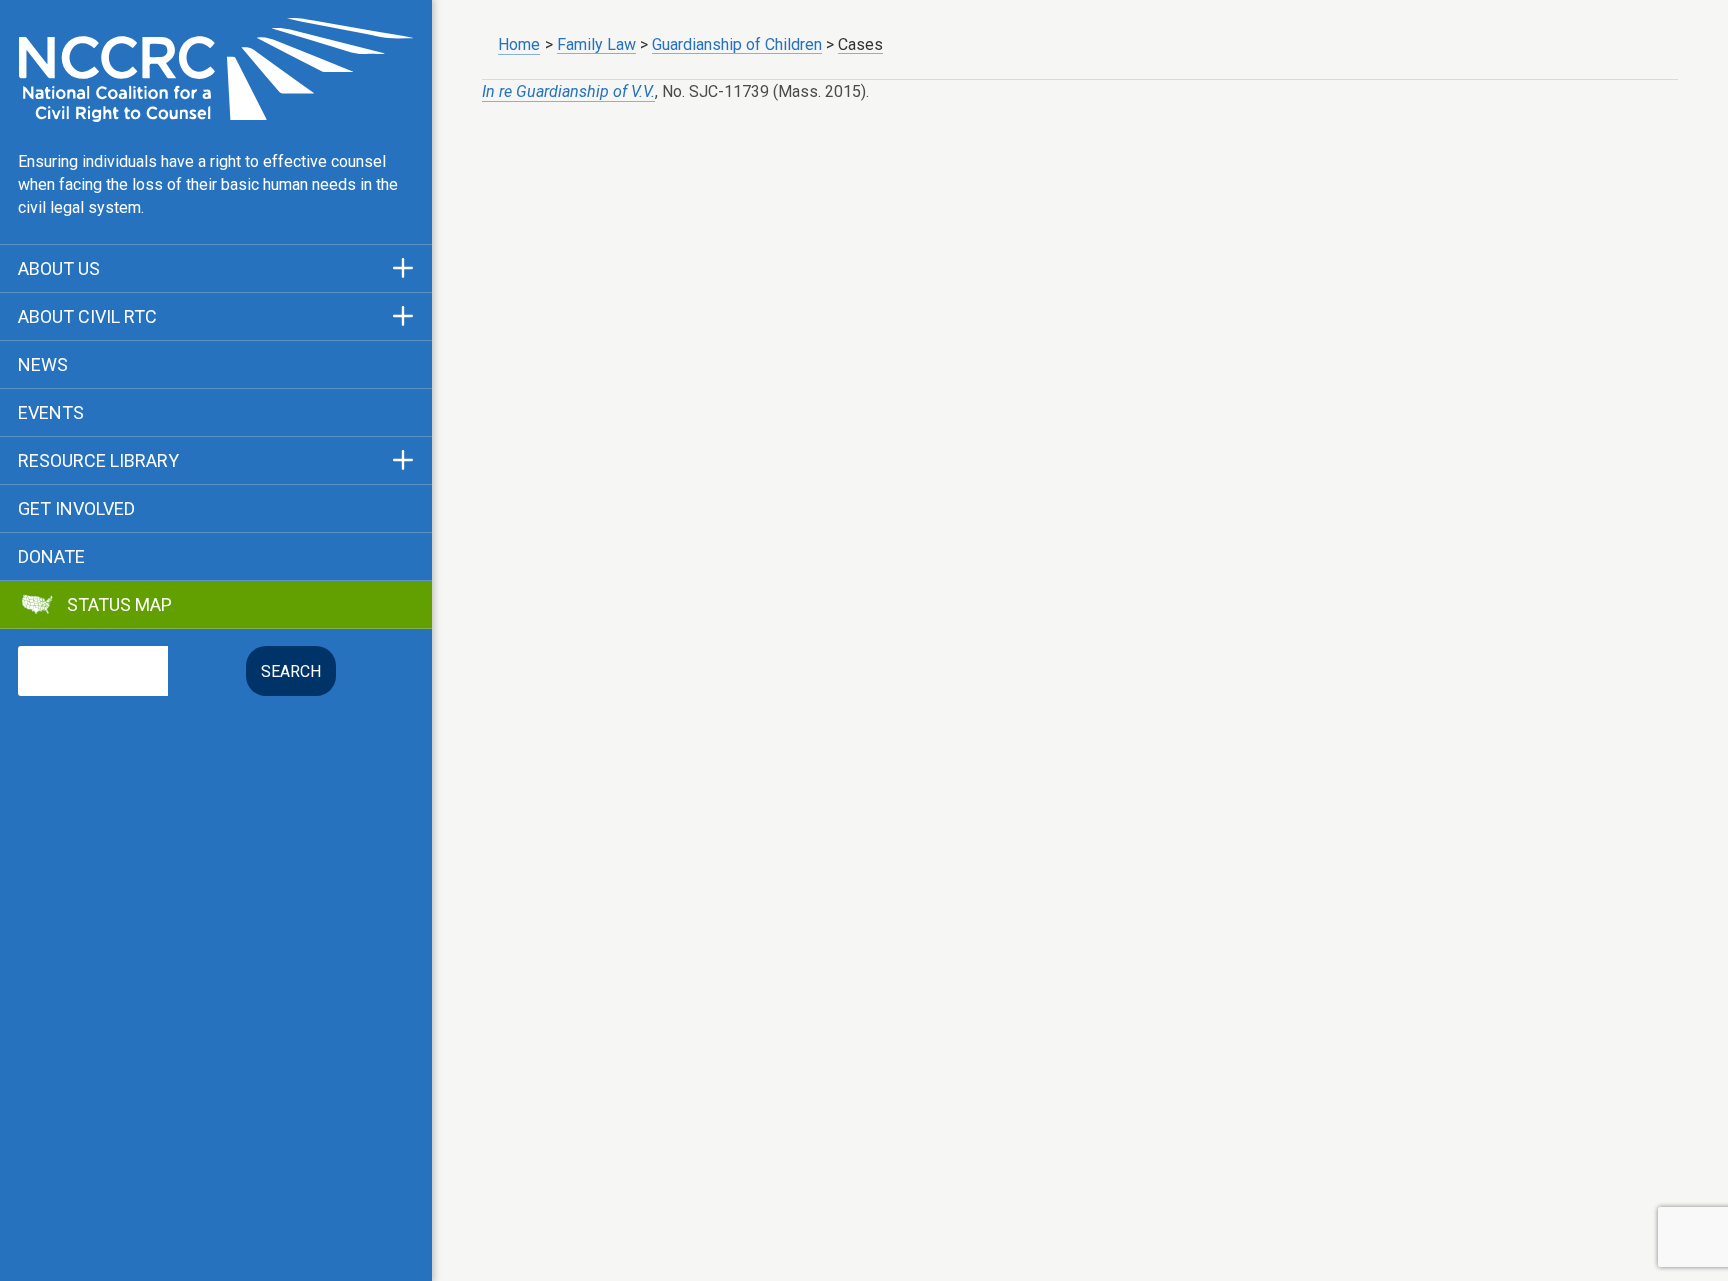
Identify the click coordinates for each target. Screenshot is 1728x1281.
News (43, 365)
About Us (59, 269)
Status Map (119, 605)
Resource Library (98, 461)
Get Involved (76, 509)
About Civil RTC (87, 317)
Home (519, 44)
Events (51, 413)
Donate (51, 557)
